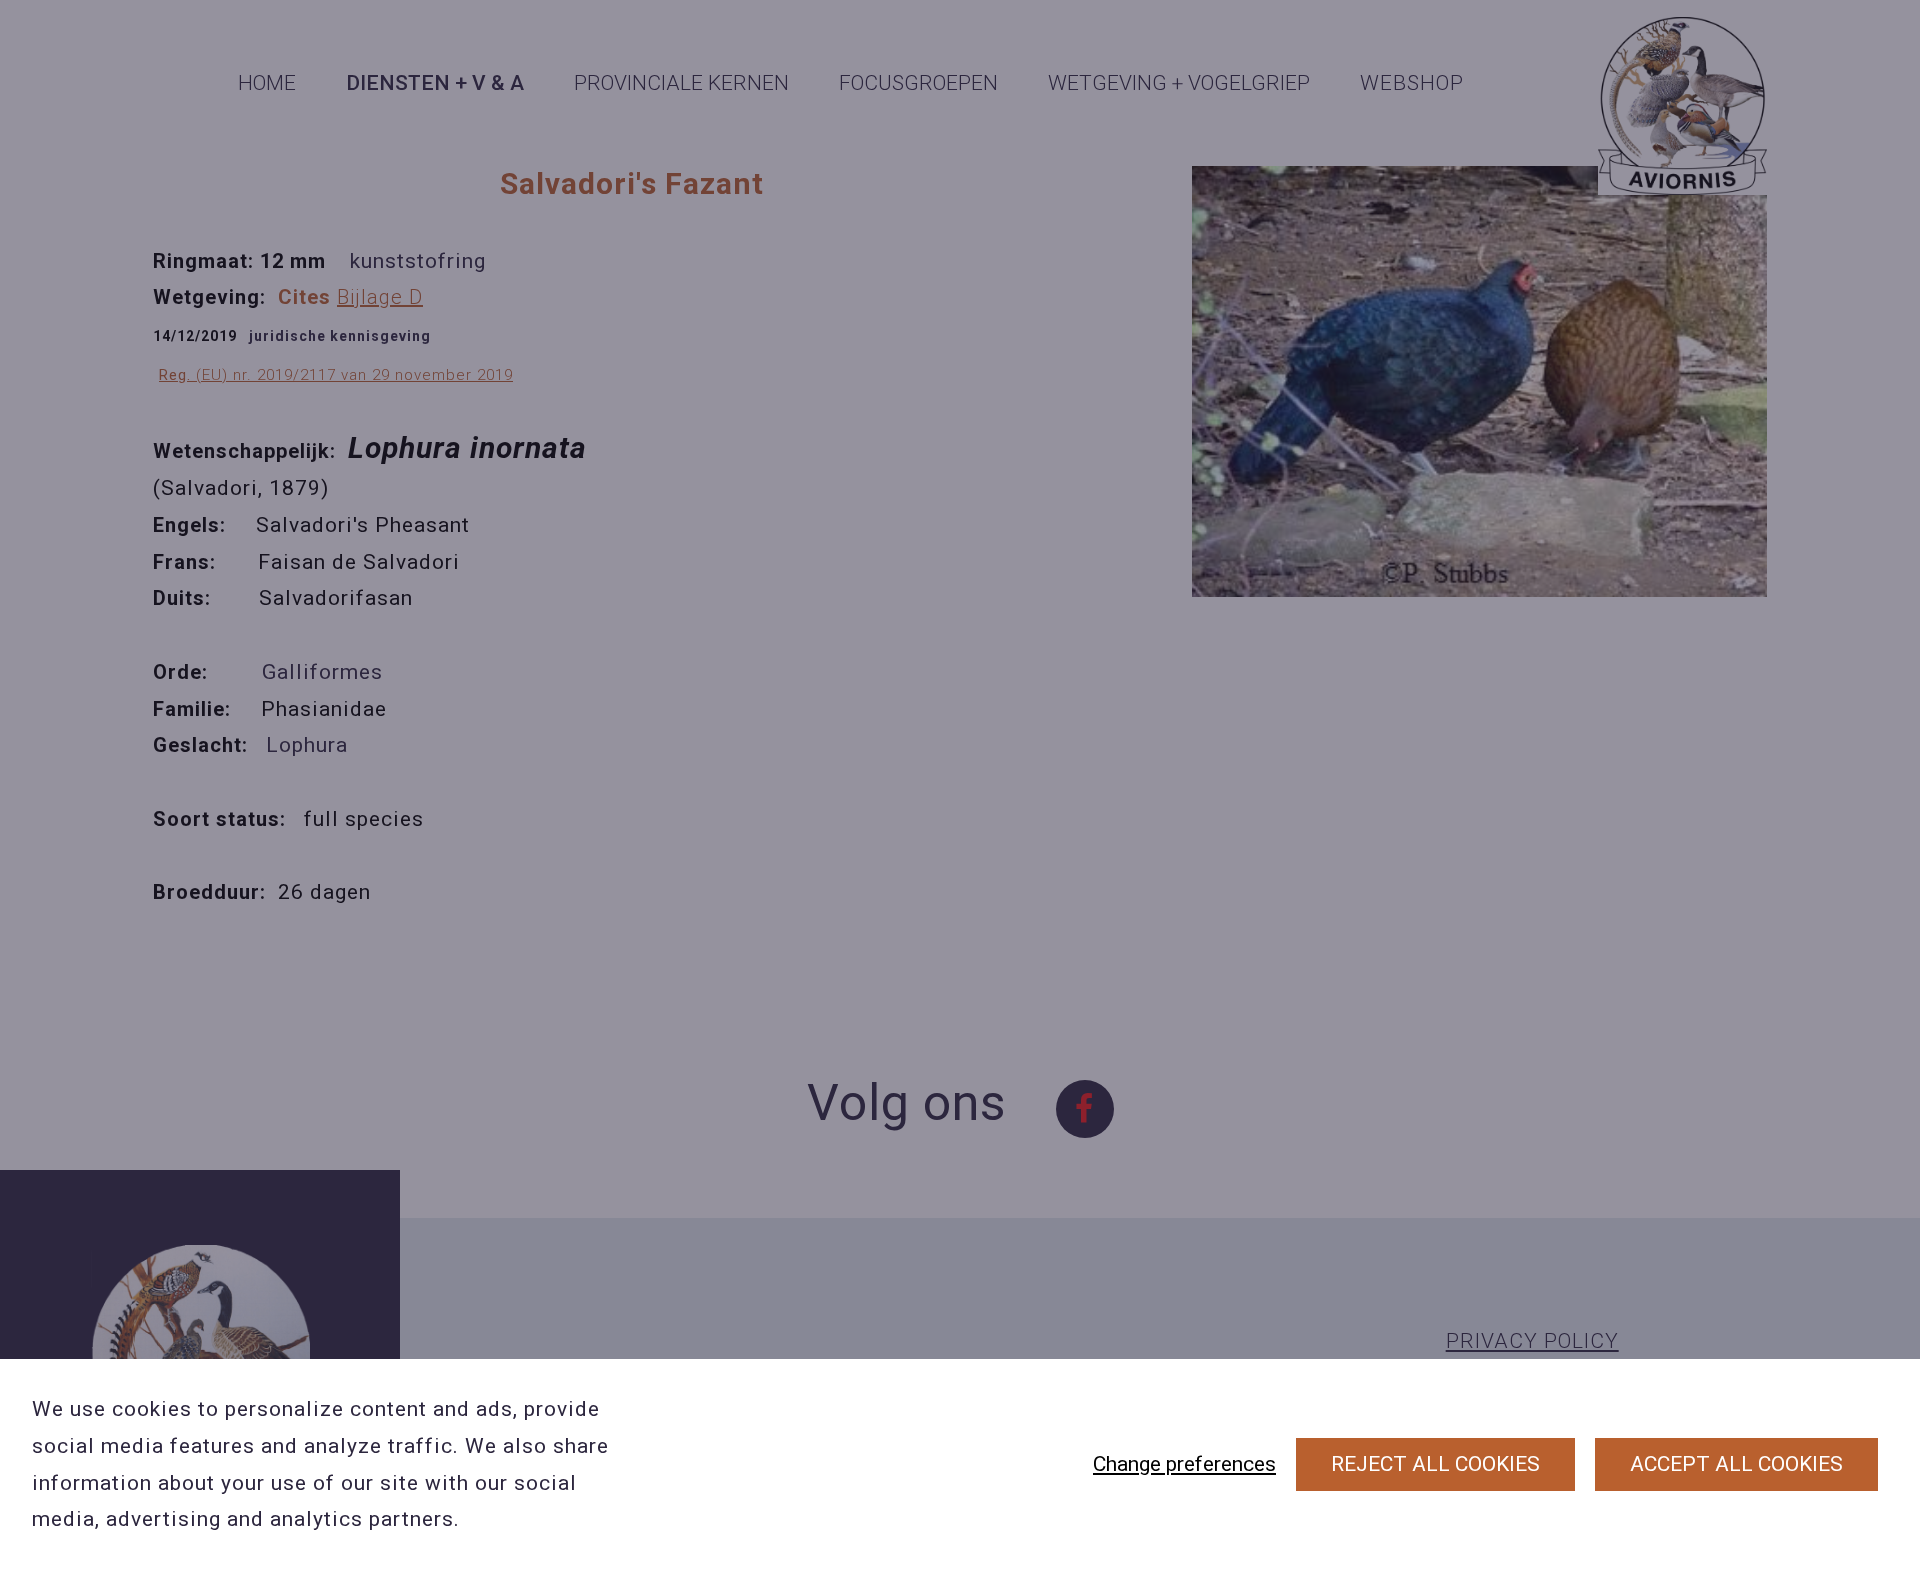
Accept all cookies (1736, 1464)
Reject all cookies (1435, 1464)
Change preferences (1184, 1464)
